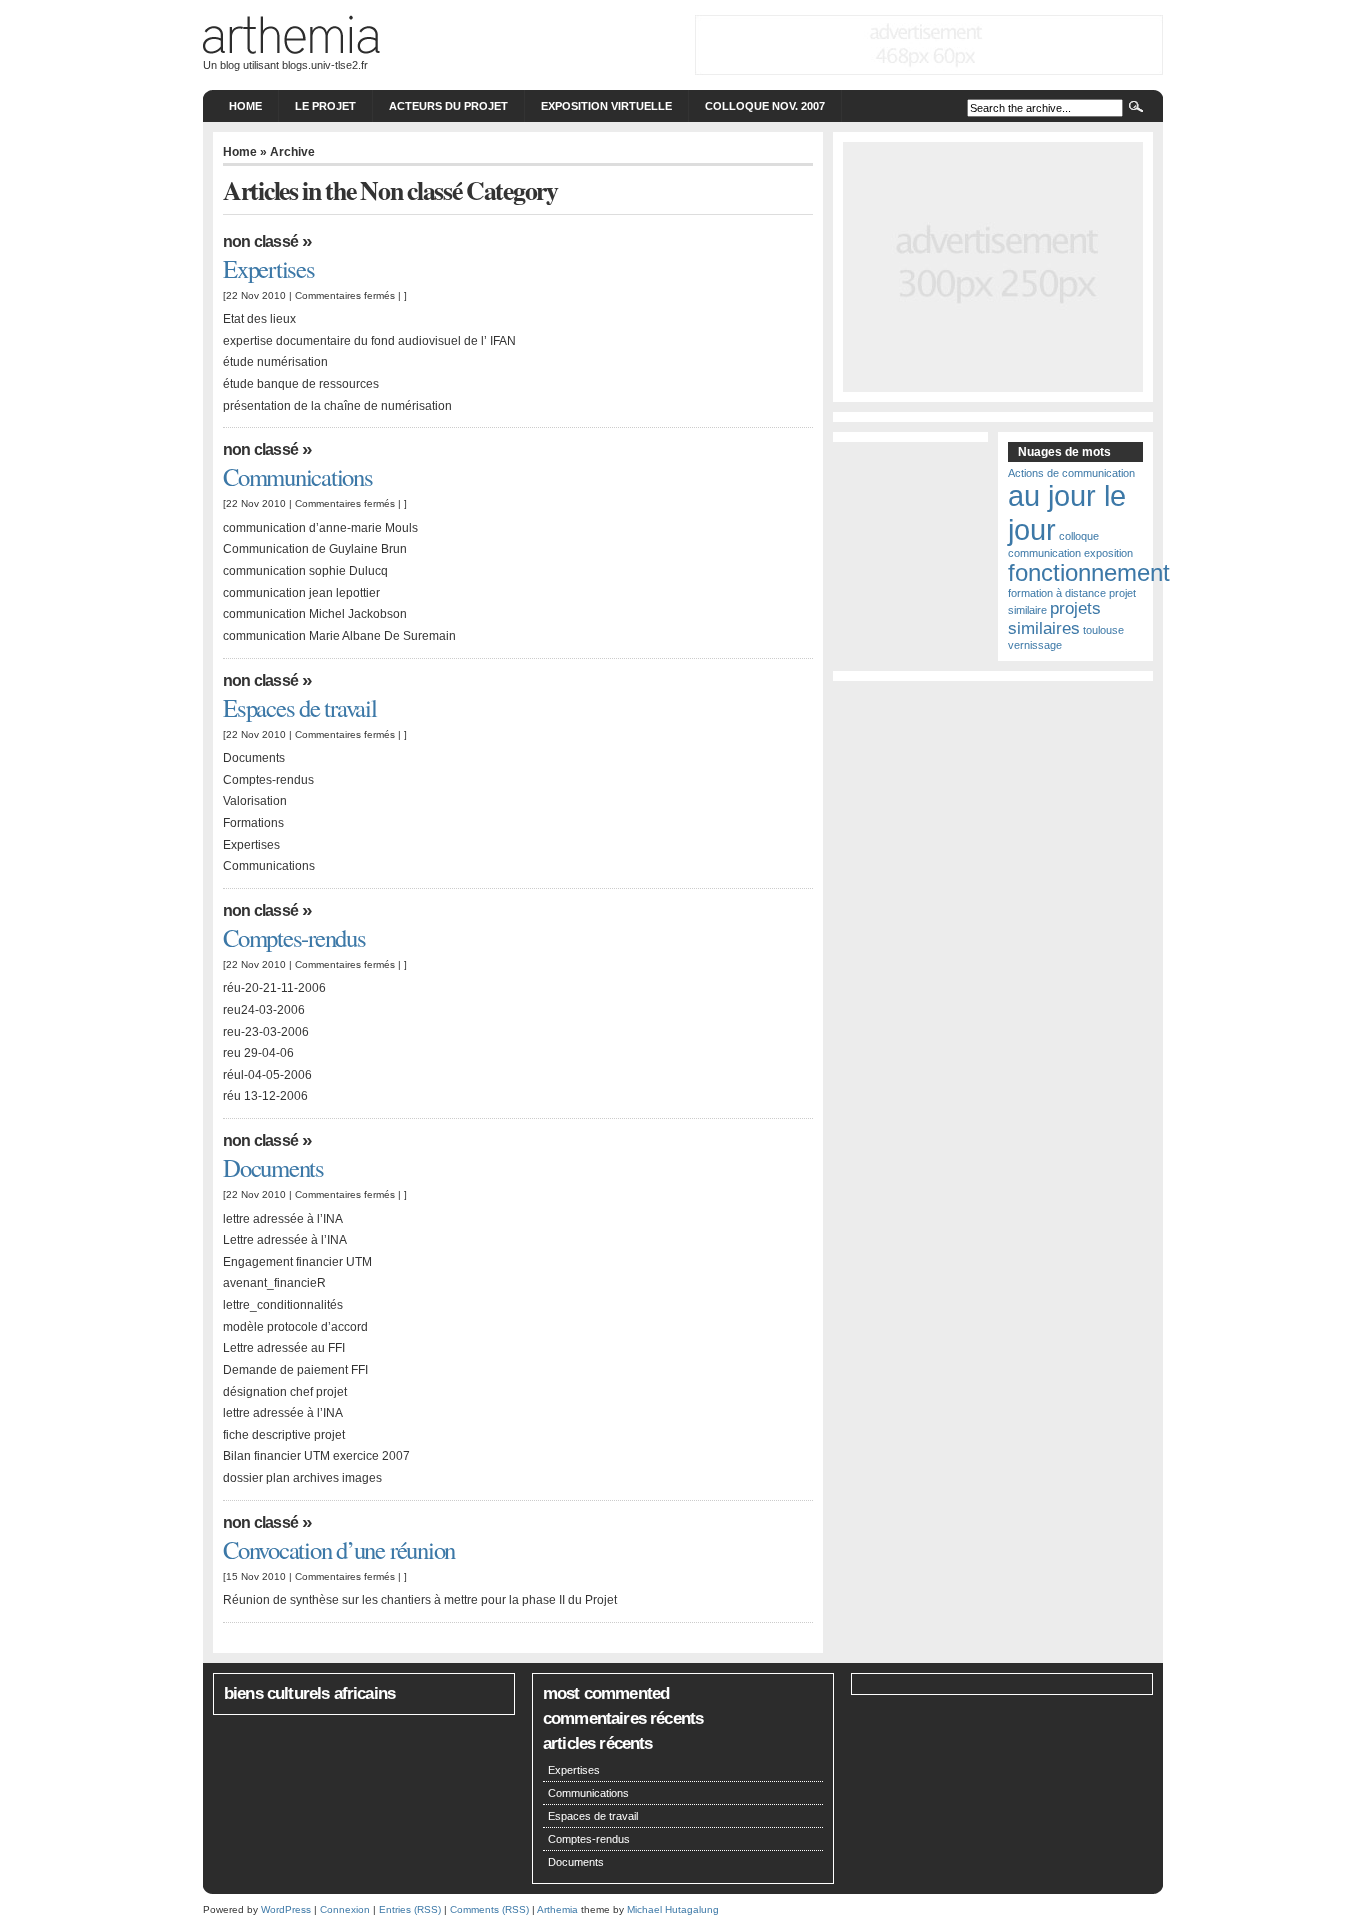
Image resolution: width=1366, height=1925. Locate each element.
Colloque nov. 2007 (765, 106)
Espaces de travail (300, 707)
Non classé (260, 241)
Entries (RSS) (410, 1909)
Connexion (345, 1909)
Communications (298, 476)
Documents (273, 1167)
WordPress (286, 1909)
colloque (1079, 536)
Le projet (325, 106)
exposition (1108, 553)
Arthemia (557, 1909)
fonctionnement (1089, 572)
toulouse (1103, 630)
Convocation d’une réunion (339, 1549)
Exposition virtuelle (606, 106)
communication (1044, 553)
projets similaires (1054, 618)
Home (245, 106)
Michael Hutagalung (673, 1909)
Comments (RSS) (489, 1909)
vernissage (1035, 645)
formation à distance (1057, 593)
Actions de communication (1071, 473)
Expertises (269, 268)
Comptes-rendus (294, 937)
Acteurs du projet (448, 106)
